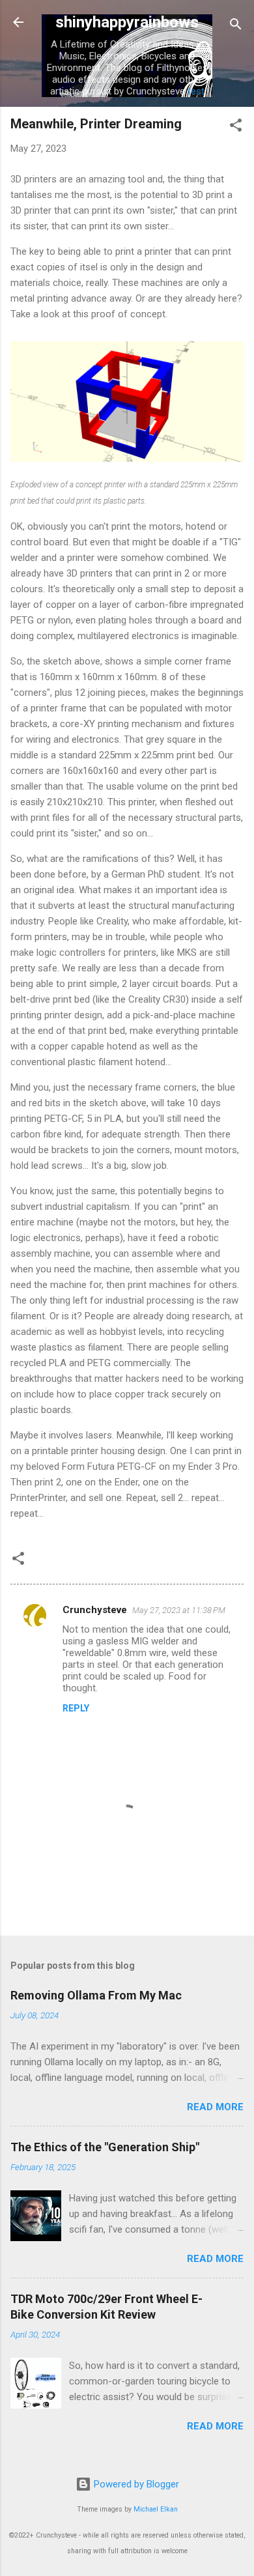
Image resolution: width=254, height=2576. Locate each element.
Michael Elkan (156, 2509)
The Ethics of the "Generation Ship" (105, 2147)
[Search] (236, 26)
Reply (76, 1708)
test (196, 91)
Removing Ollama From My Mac (96, 1995)
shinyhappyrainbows (127, 22)
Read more (215, 2107)
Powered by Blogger (135, 2484)
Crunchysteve (95, 1610)
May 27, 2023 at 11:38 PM (179, 1610)
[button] (236, 127)
